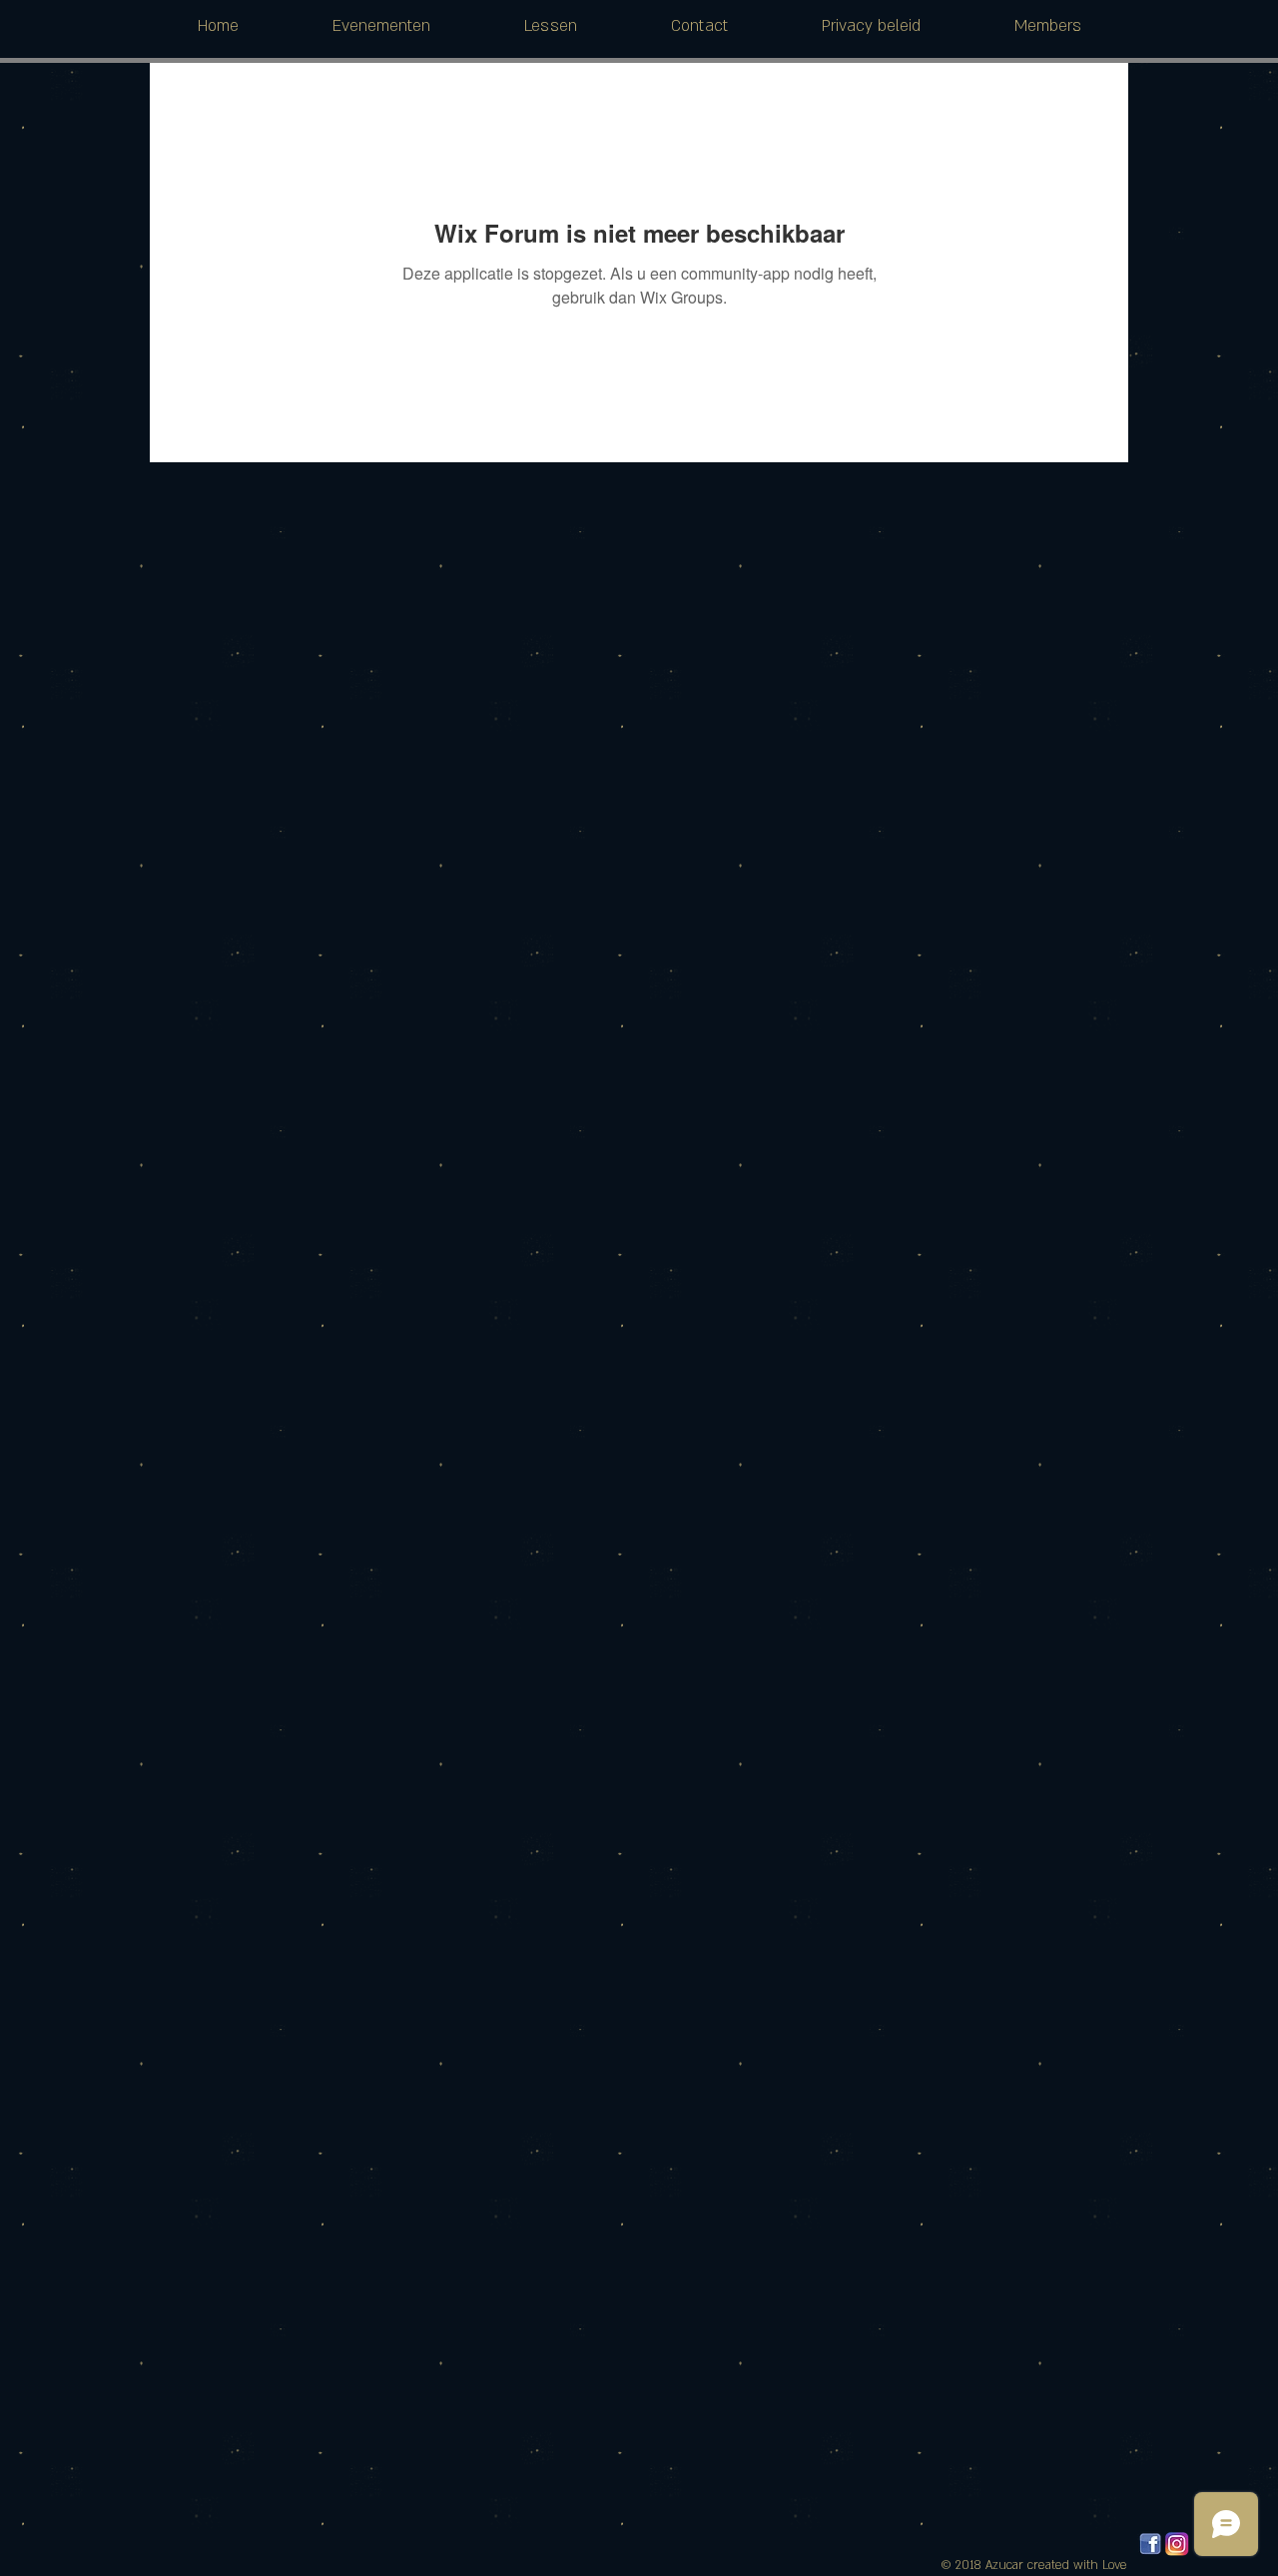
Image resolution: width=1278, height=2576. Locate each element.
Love (1115, 2565)
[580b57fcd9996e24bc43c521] (1177, 2544)
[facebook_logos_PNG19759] (1150, 2544)
